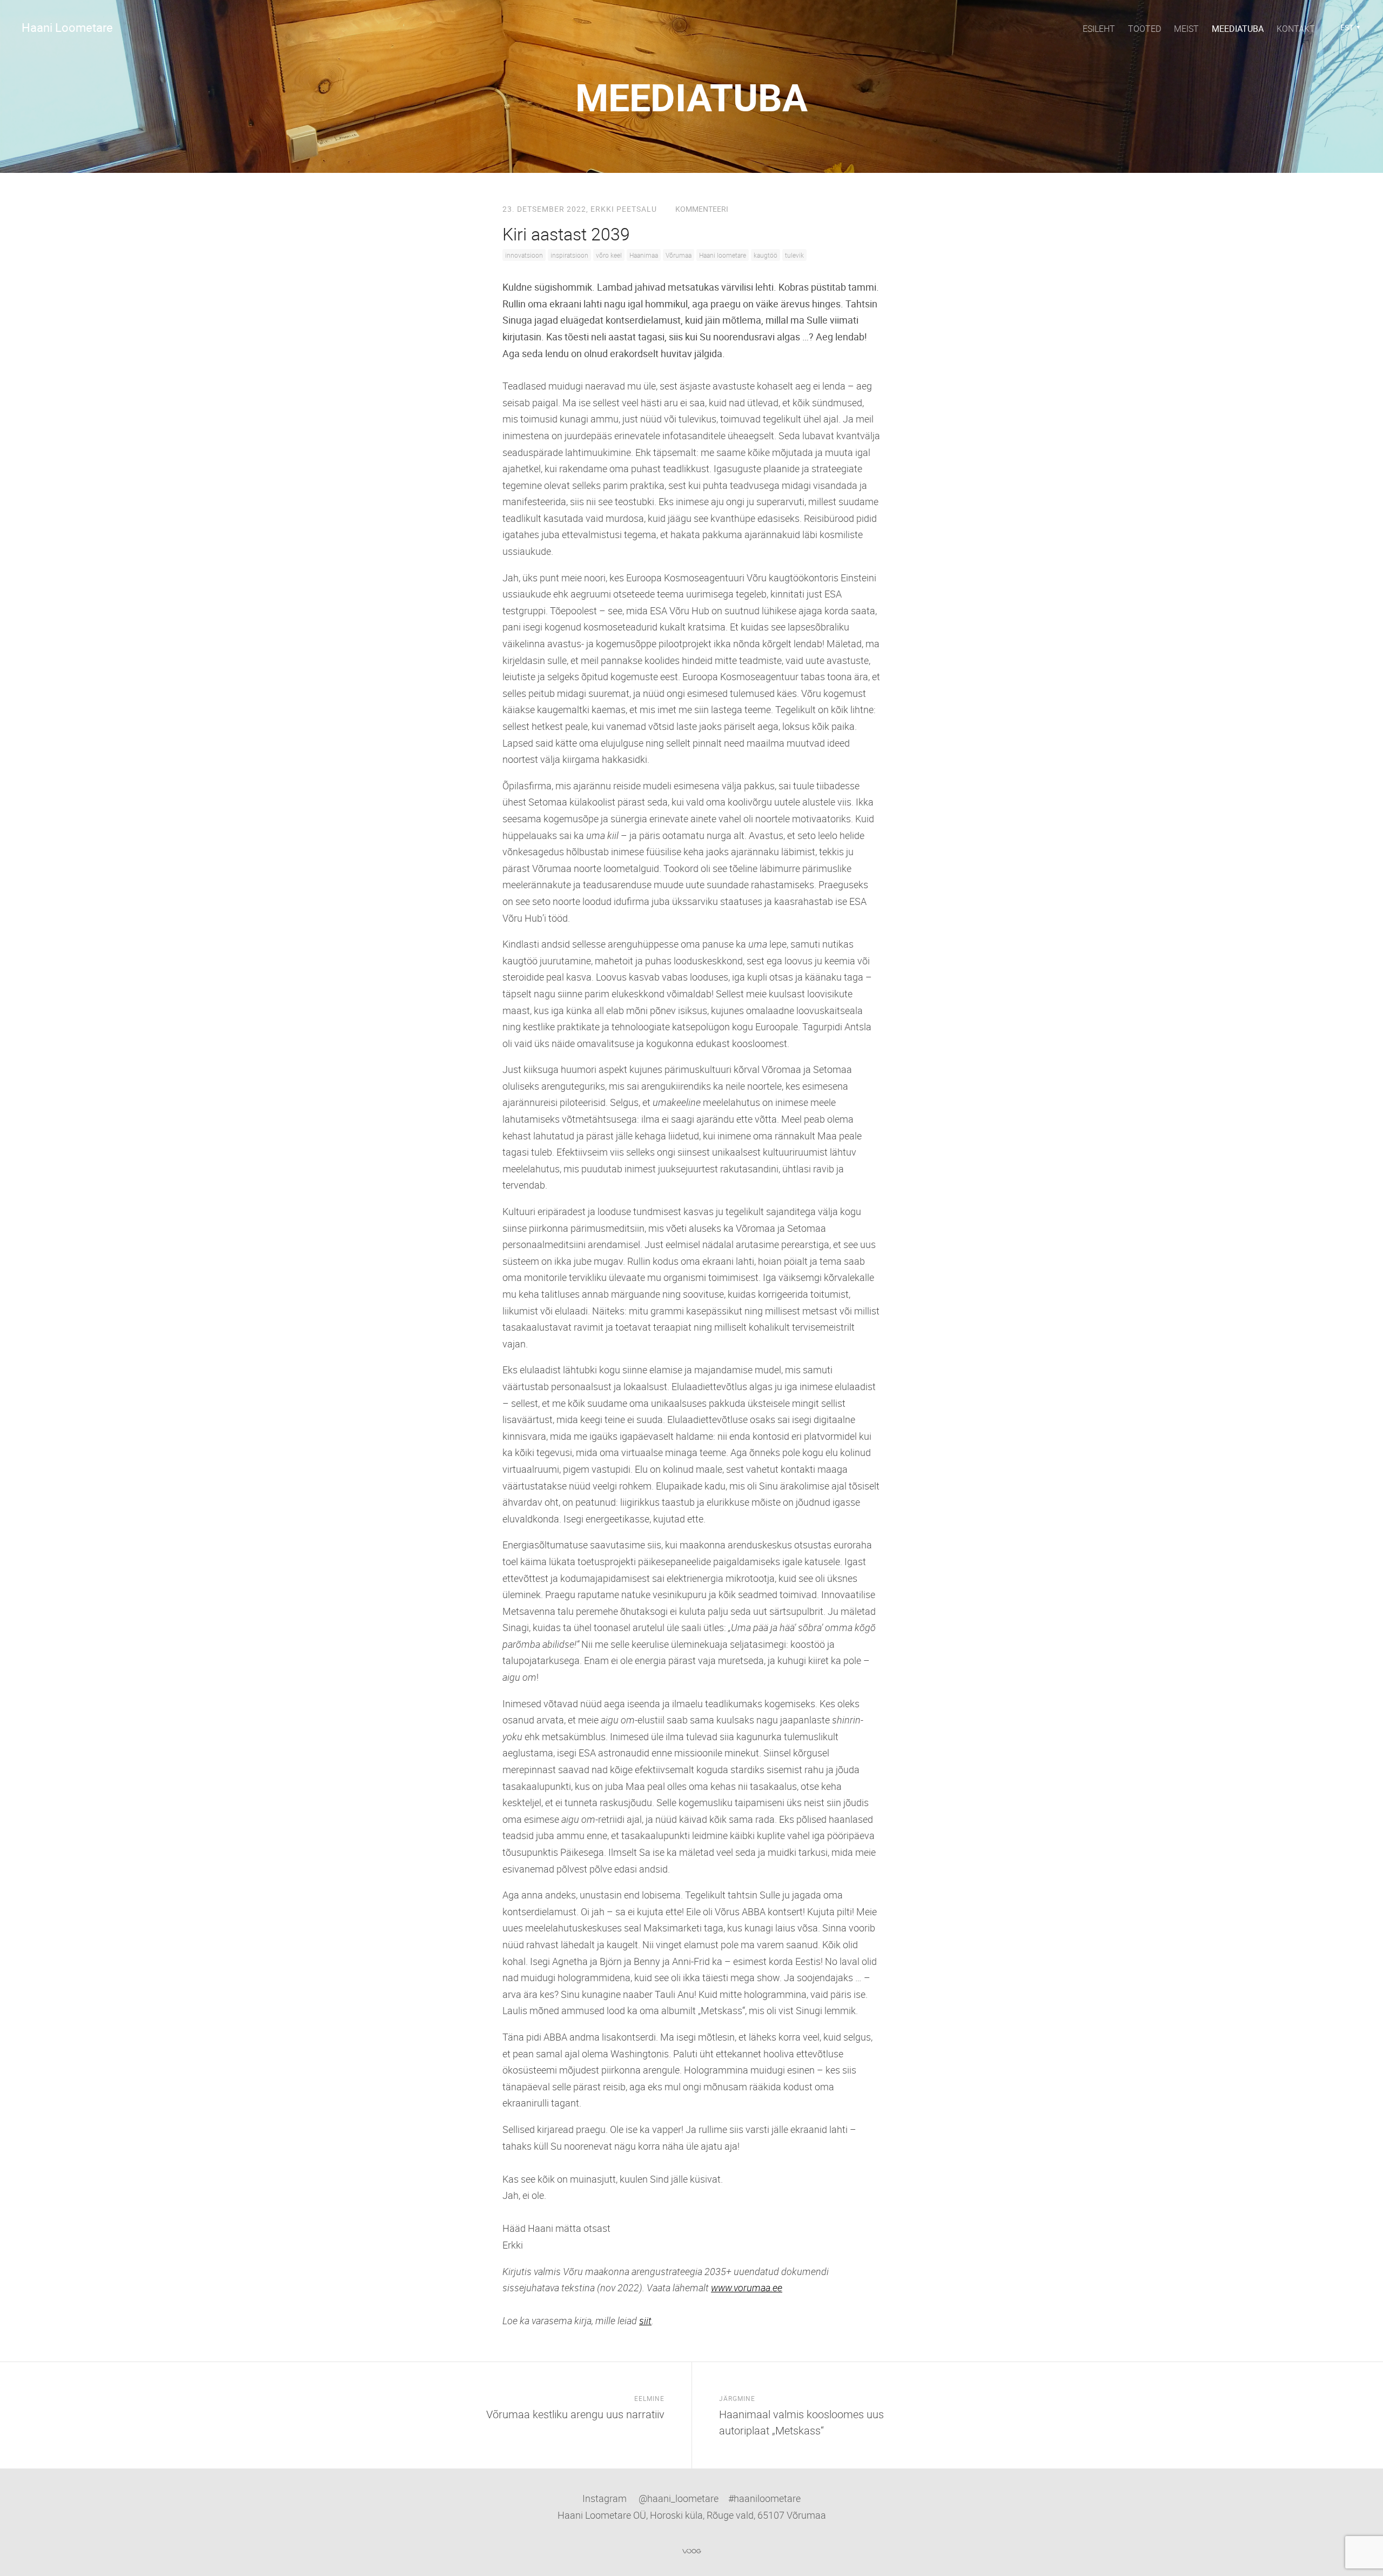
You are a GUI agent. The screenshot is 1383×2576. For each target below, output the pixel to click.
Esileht (1099, 29)
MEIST (1186, 29)
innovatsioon (524, 255)
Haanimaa (644, 255)
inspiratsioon (569, 255)
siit (645, 2320)
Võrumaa (679, 255)
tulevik (794, 255)
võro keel (609, 255)
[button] (1350, 28)
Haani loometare (723, 255)
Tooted (1144, 29)
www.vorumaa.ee (747, 2287)
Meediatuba (1238, 29)
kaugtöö (766, 255)
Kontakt (1296, 29)
